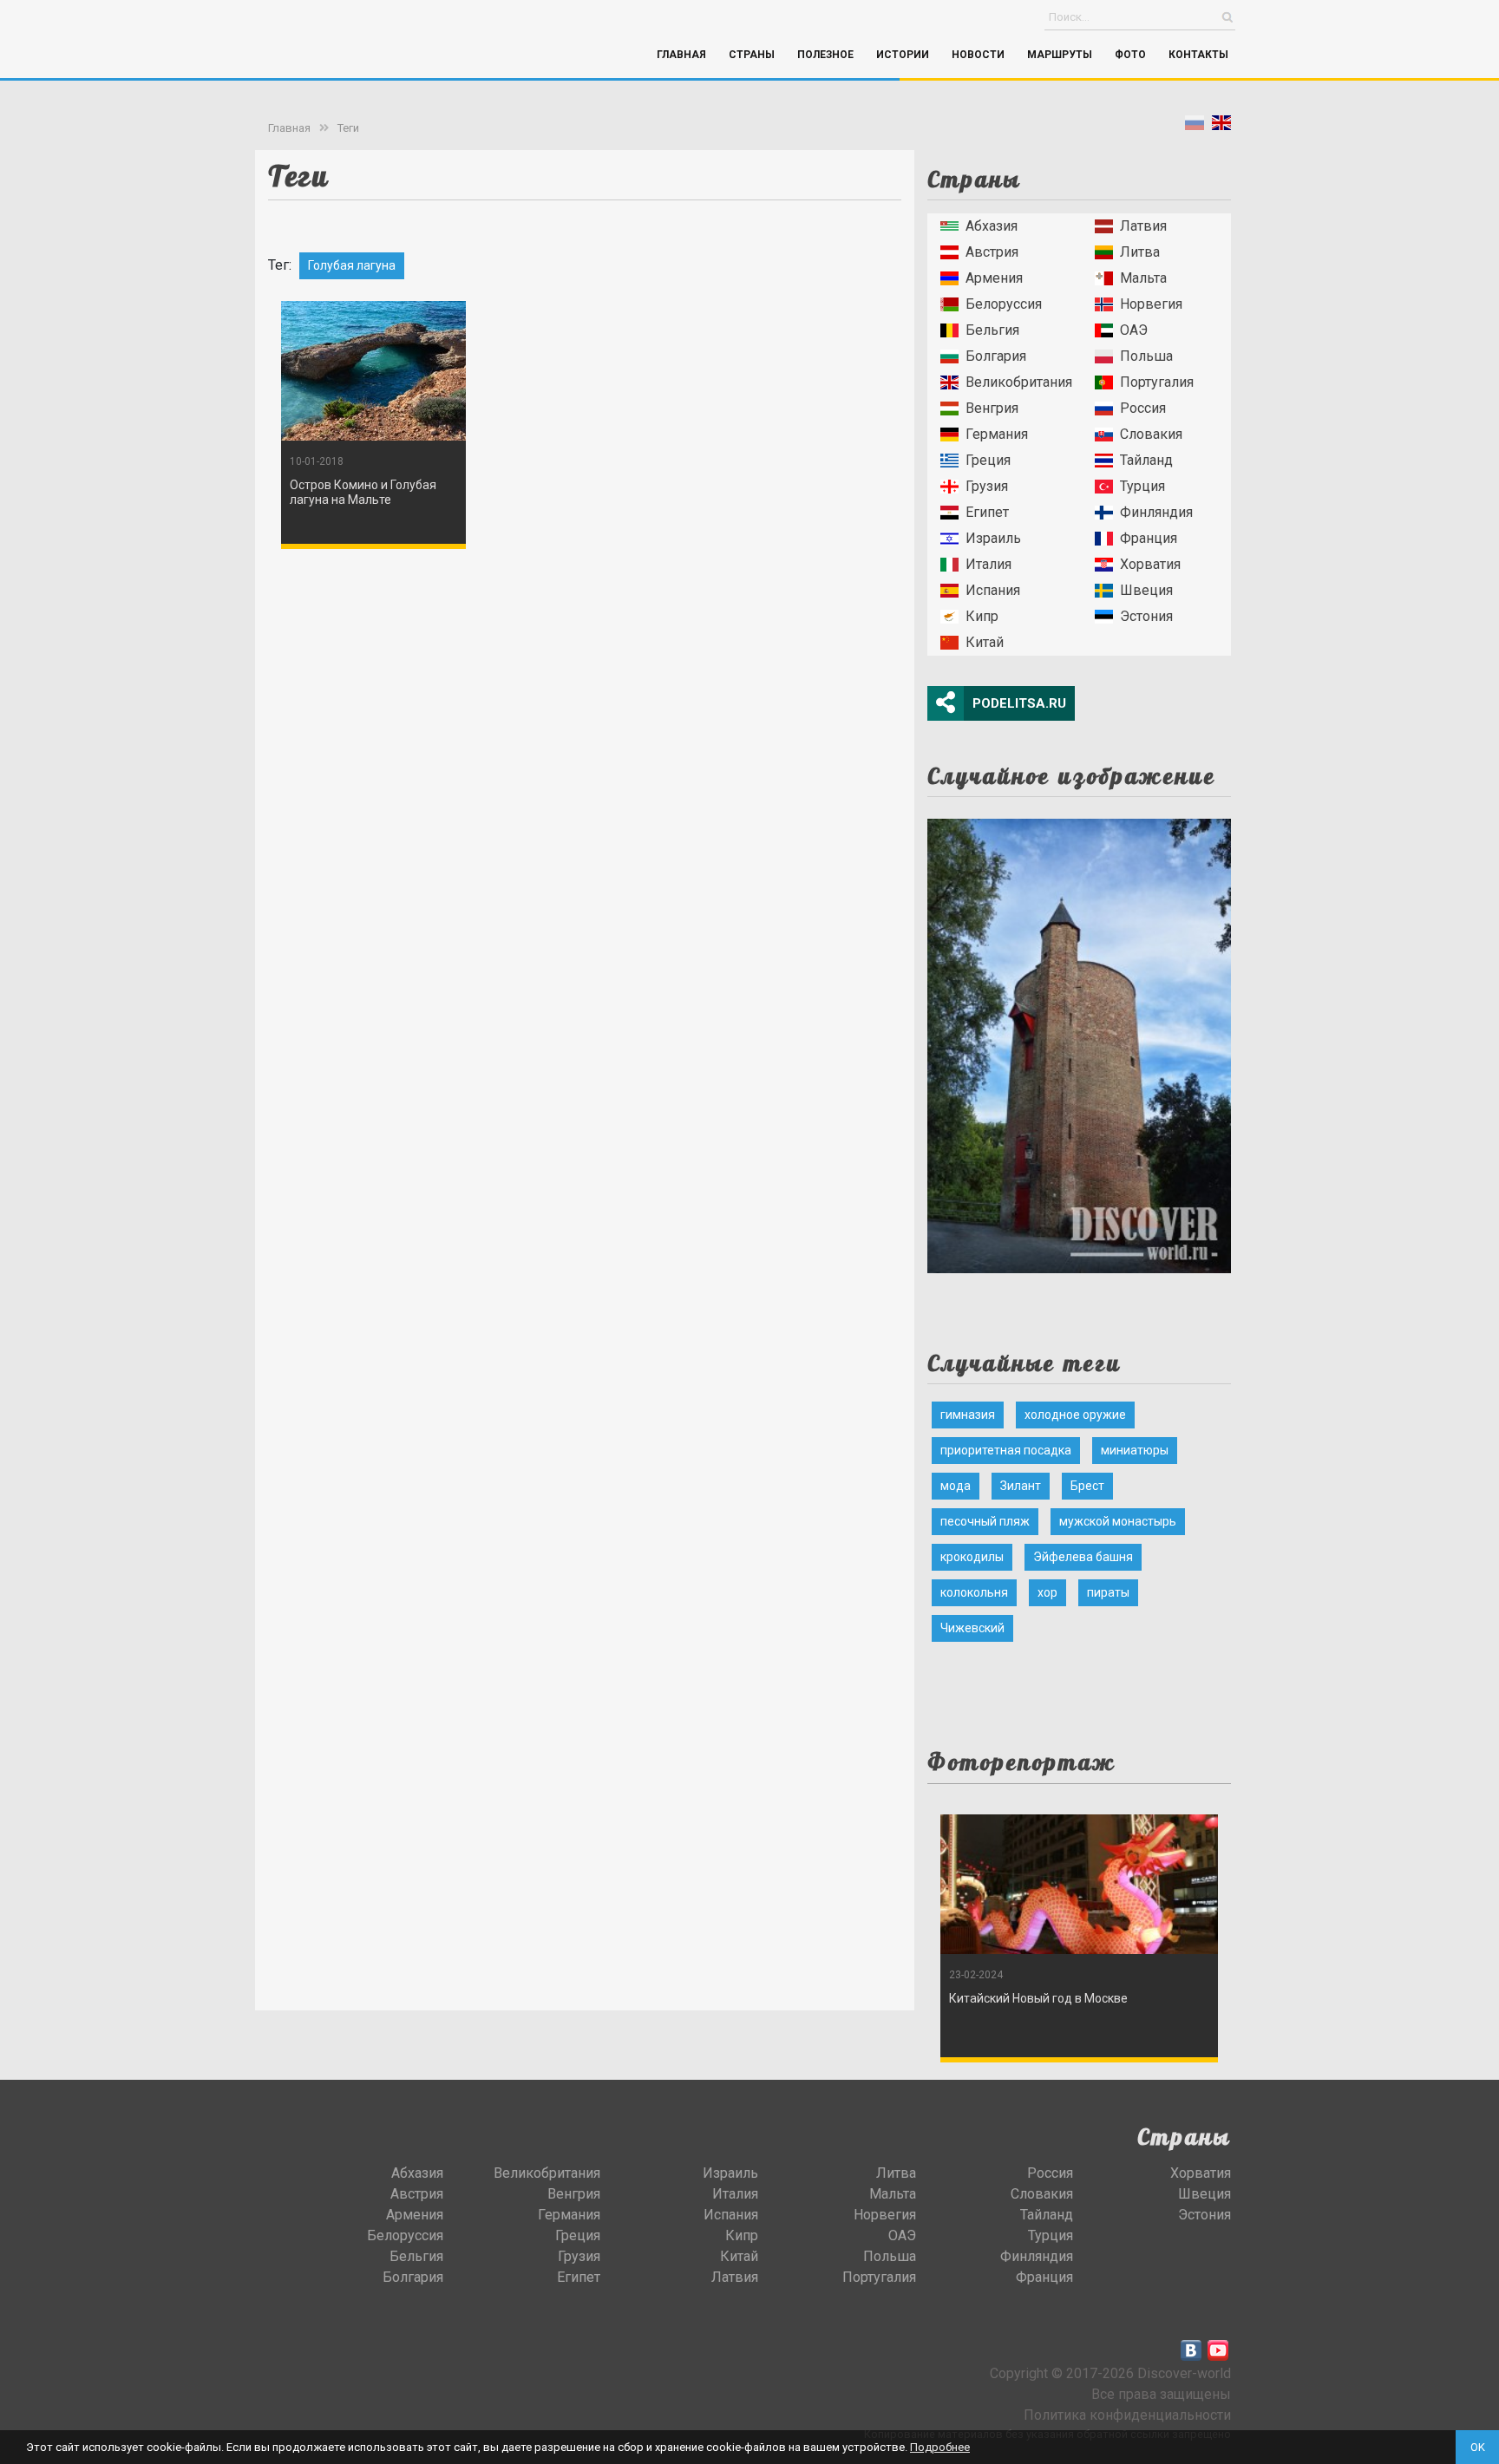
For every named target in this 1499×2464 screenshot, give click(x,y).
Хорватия (1150, 564)
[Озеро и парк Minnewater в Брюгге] (1079, 1040)
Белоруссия (1004, 304)
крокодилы (972, 1557)
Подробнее (940, 2447)
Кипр (982, 616)
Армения (994, 278)
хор (1047, 1592)
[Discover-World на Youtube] (1218, 2350)
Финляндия (1156, 512)
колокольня (974, 1592)
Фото (1130, 55)
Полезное (825, 55)
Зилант (1021, 1486)
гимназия (968, 1415)
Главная (681, 55)
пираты (1108, 1592)
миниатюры (1135, 1450)
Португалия (1157, 382)
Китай (985, 642)
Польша (1146, 356)
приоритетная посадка (1006, 1450)
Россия (1143, 408)
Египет (987, 512)
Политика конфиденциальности (1127, 2415)
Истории (903, 55)
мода (956, 1486)
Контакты (1198, 55)
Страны (752, 55)
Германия (997, 434)
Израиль (993, 538)
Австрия (992, 252)
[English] (1221, 126)
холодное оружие (1075, 1415)
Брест (1087, 1486)
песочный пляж (985, 1521)
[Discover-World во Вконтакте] (1191, 2350)
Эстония (1146, 616)
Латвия (1143, 226)
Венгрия (992, 408)
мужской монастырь (1118, 1521)
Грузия (987, 486)
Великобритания (1019, 382)
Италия (988, 564)
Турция (1142, 486)
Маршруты (1060, 55)
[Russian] (1195, 126)
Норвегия (1151, 304)
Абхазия (992, 226)
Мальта (1143, 278)
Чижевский (972, 1628)
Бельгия (992, 330)
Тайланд (1146, 460)
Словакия (1151, 434)
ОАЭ (1134, 330)
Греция (988, 460)
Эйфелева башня (1083, 1557)
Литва (1140, 252)
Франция (1149, 538)
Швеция (1146, 590)
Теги (348, 128)
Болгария (996, 356)
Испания (993, 590)
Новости (978, 55)
